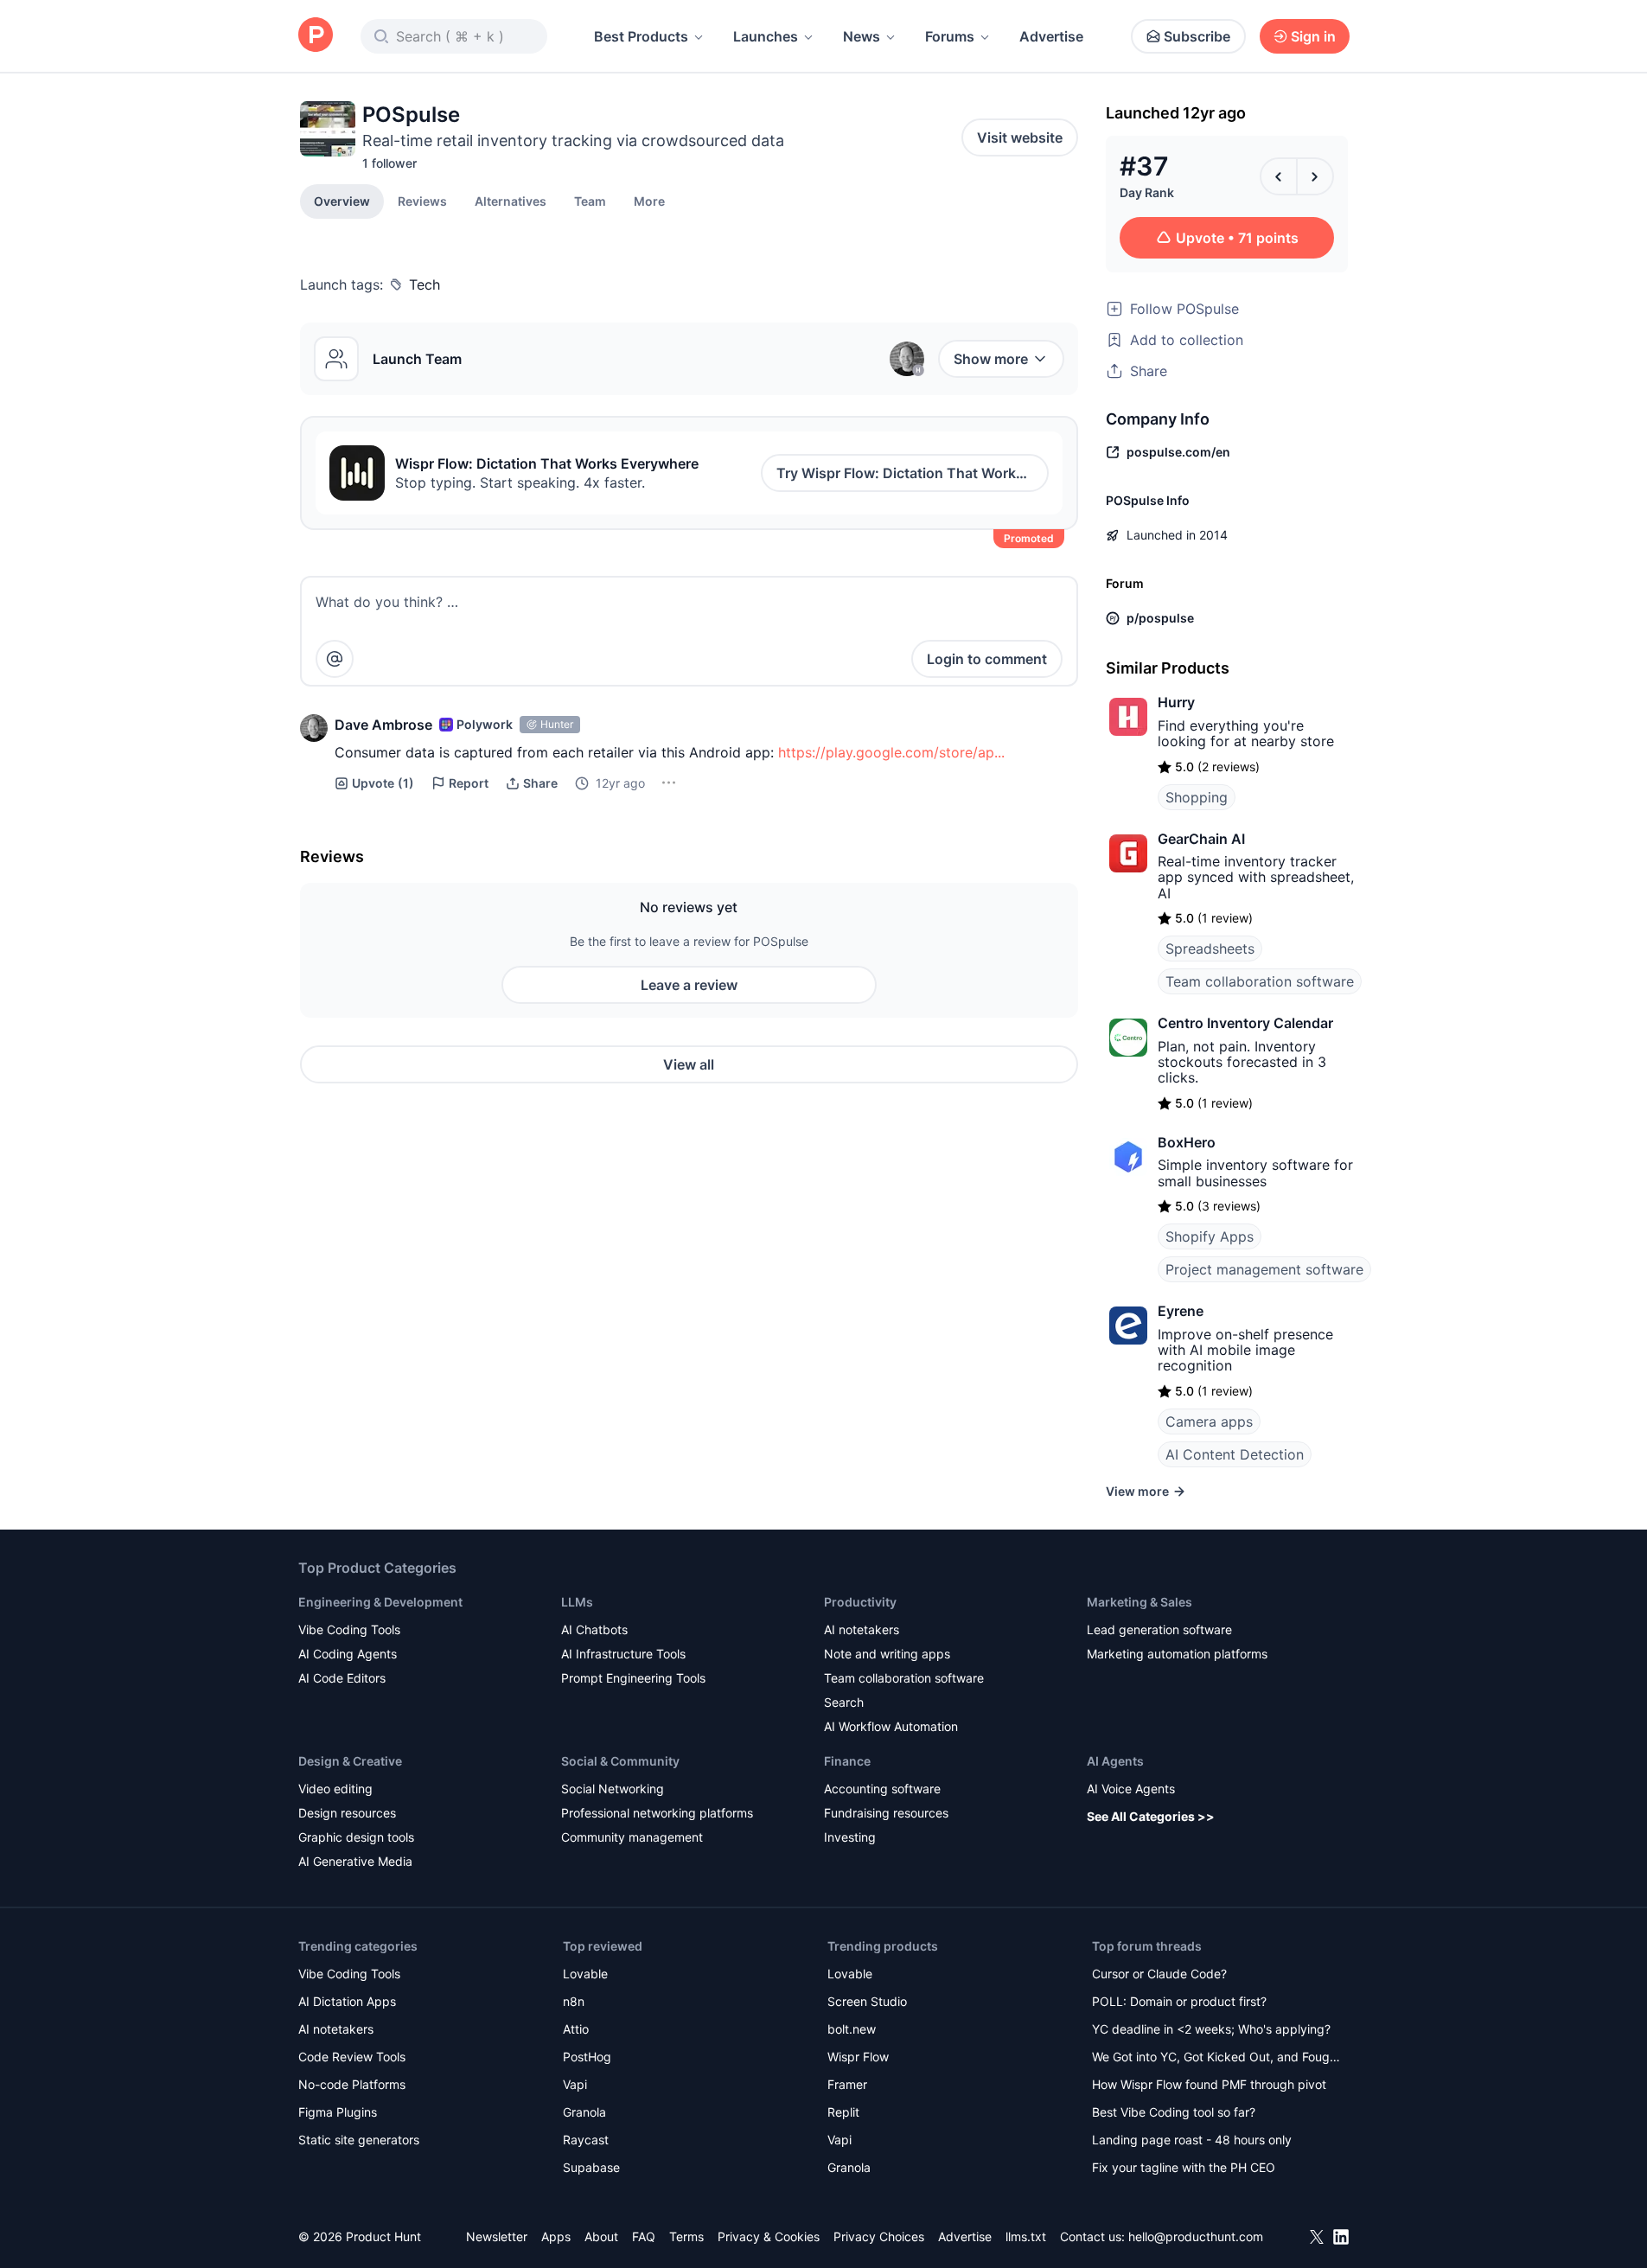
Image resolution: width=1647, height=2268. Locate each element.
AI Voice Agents (1131, 1789)
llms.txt (1026, 2236)
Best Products (641, 36)
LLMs (577, 1602)
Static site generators (359, 2140)
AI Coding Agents (348, 1654)
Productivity (860, 1602)
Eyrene (1181, 1311)
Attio (576, 2029)
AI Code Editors (342, 1678)
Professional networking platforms (657, 1813)
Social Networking (613, 1789)
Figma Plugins (338, 2112)
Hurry (1176, 702)
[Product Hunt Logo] (316, 36)
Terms (686, 2236)
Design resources (347, 1813)
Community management (632, 1837)
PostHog (587, 2057)
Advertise (1051, 36)
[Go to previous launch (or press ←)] (1279, 176)
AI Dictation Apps (347, 2001)
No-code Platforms (352, 2084)
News (862, 36)
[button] (649, 201)
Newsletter (497, 2236)
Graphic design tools (356, 1837)
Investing (850, 1837)
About (601, 2236)
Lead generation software (1159, 1629)
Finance (847, 1761)
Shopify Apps (1210, 1236)
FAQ (644, 2236)
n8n (574, 2001)
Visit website (1020, 137)
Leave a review (689, 985)
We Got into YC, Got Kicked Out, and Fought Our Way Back (1216, 2058)
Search (844, 1702)
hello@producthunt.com (1196, 2236)
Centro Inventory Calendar (1245, 1023)
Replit (843, 2112)
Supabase (591, 2167)
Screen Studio (867, 2001)
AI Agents (1115, 1761)
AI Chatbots (594, 1629)
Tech (425, 284)
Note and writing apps (887, 1654)
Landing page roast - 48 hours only (1192, 2140)
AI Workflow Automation (891, 1726)
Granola (584, 2112)
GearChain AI (1201, 839)
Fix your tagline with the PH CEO (1184, 2167)
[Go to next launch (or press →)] (1315, 176)
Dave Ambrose (383, 725)
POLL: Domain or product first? (1179, 2001)
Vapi (575, 2084)
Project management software (1264, 1269)
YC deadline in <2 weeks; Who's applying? (1211, 2029)
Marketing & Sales (1139, 1602)
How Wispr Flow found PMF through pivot (1209, 2084)
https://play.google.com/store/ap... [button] (891, 752)
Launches (766, 36)
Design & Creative (350, 1761)
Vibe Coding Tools (349, 1629)
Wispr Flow (858, 2057)
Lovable (585, 1974)
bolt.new (852, 2029)
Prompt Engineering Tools (633, 1678)
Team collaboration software (1260, 981)
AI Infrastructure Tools (623, 1654)
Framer (847, 2084)
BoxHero (1187, 1142)
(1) (383, 783)
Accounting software (882, 1789)
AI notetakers (862, 1629)
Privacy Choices (879, 2236)
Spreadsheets (1210, 949)
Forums (950, 36)
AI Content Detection (1235, 1454)
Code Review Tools (352, 2057)
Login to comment (987, 659)
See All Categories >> (1151, 1816)
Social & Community (620, 1761)
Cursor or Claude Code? (1159, 1974)
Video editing (335, 1789)
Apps (556, 2236)
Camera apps (1209, 1421)
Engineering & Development (380, 1602)
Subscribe (1197, 36)
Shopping (1197, 797)
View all (689, 1064)
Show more (991, 359)
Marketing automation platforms (1177, 1654)
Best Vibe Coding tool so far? (1174, 2112)
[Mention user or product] (335, 659)
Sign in (1313, 36)
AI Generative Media (355, 1861)
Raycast (586, 2140)
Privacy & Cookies (769, 2236)
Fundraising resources (886, 1813)
